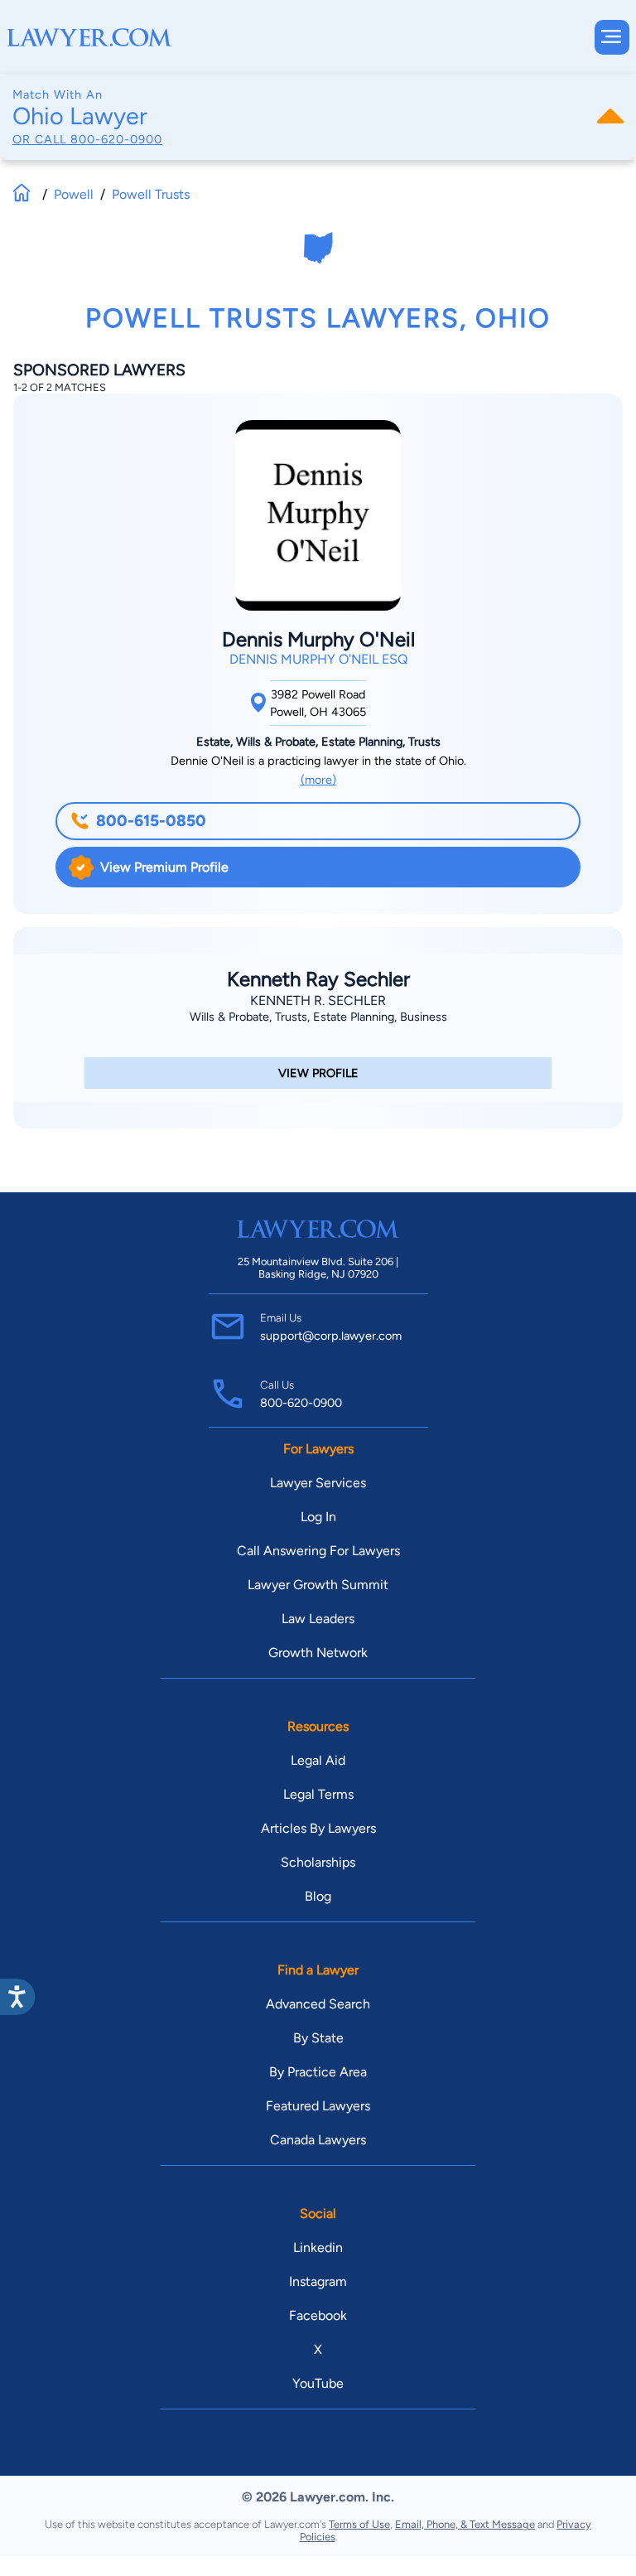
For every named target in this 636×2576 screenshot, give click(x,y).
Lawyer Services (318, 1483)
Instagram (318, 2281)
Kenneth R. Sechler (318, 1000)
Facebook (318, 2315)
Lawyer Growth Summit (318, 1585)
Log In (318, 1517)
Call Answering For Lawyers (318, 1551)
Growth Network (318, 1653)
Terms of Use (359, 2524)
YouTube (318, 2383)
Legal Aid (318, 1760)
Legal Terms (318, 1794)
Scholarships (318, 1862)
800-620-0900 (116, 139)
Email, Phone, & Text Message (465, 2524)
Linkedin (318, 2247)
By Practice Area (318, 2072)
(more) (318, 780)
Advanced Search (318, 2004)
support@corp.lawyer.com (331, 1336)
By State (318, 2038)
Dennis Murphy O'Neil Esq (318, 659)
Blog (318, 1896)
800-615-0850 (151, 821)
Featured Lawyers (318, 2106)
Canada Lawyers (318, 2140)
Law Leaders (318, 1619)
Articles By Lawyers (318, 1828)
